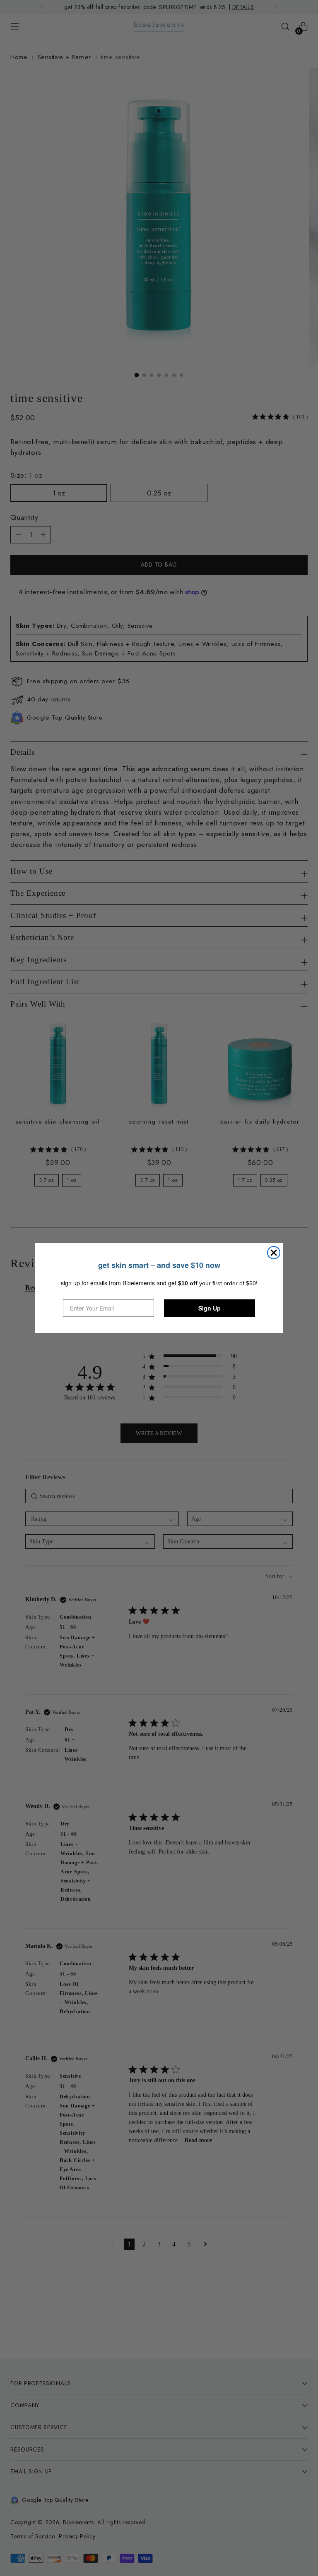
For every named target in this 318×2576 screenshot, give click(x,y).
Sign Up (210, 1308)
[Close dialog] (274, 1253)
